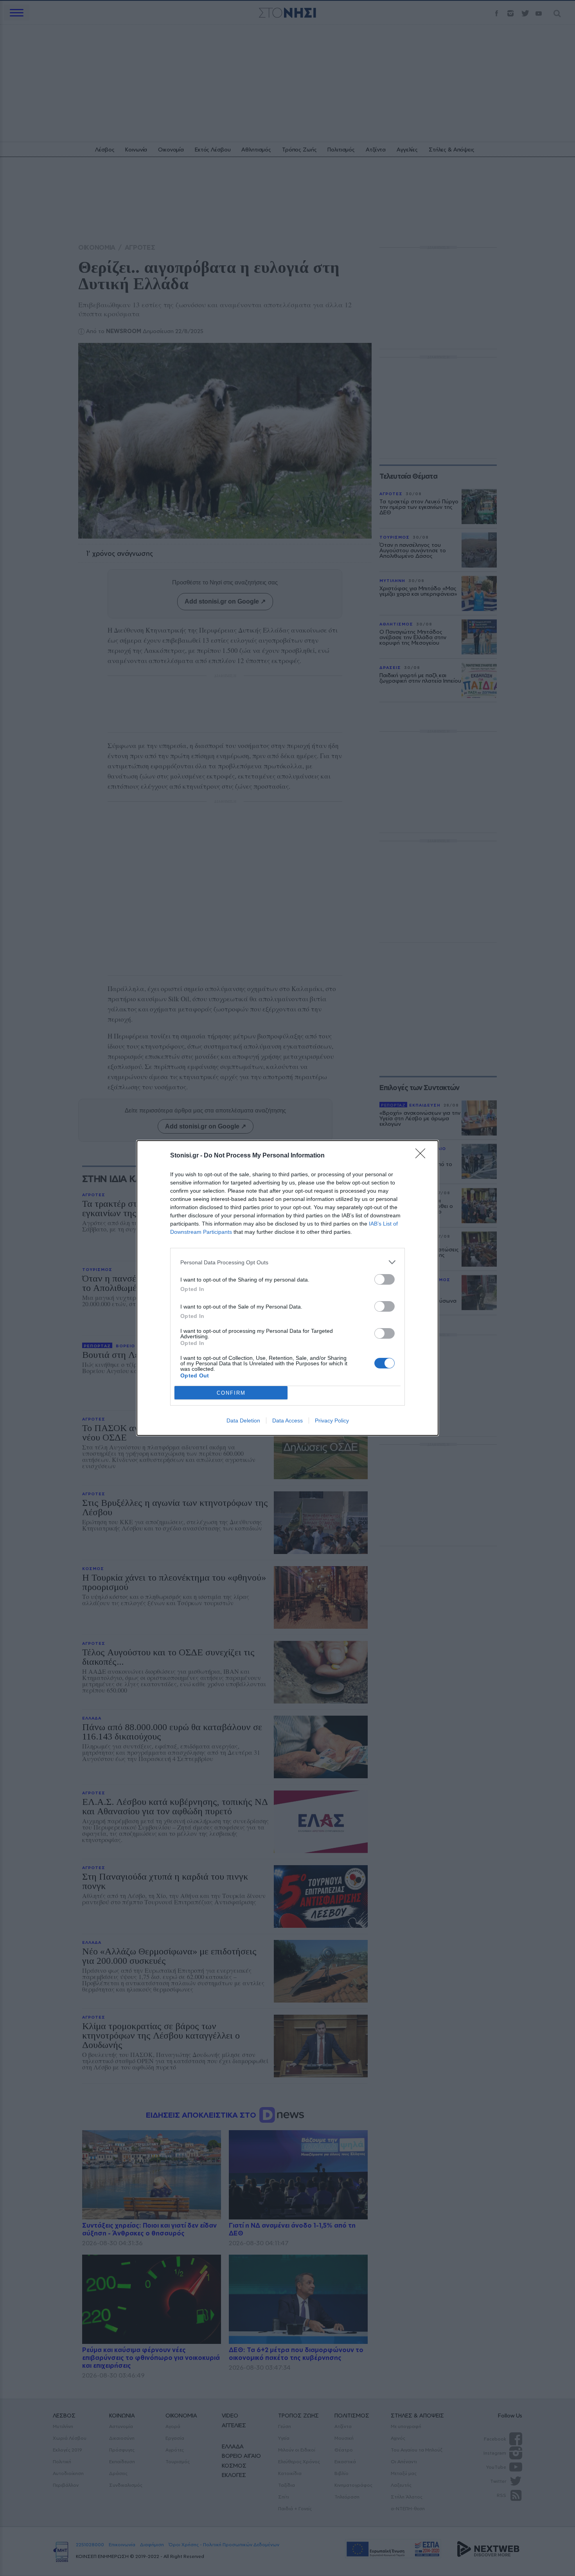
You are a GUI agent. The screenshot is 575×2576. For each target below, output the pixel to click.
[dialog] (287, 1288)
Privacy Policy (332, 1420)
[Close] (423, 1156)
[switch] (385, 1279)
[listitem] (287, 1262)
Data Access (287, 1420)
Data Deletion (243, 1420)
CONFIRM (231, 1393)
